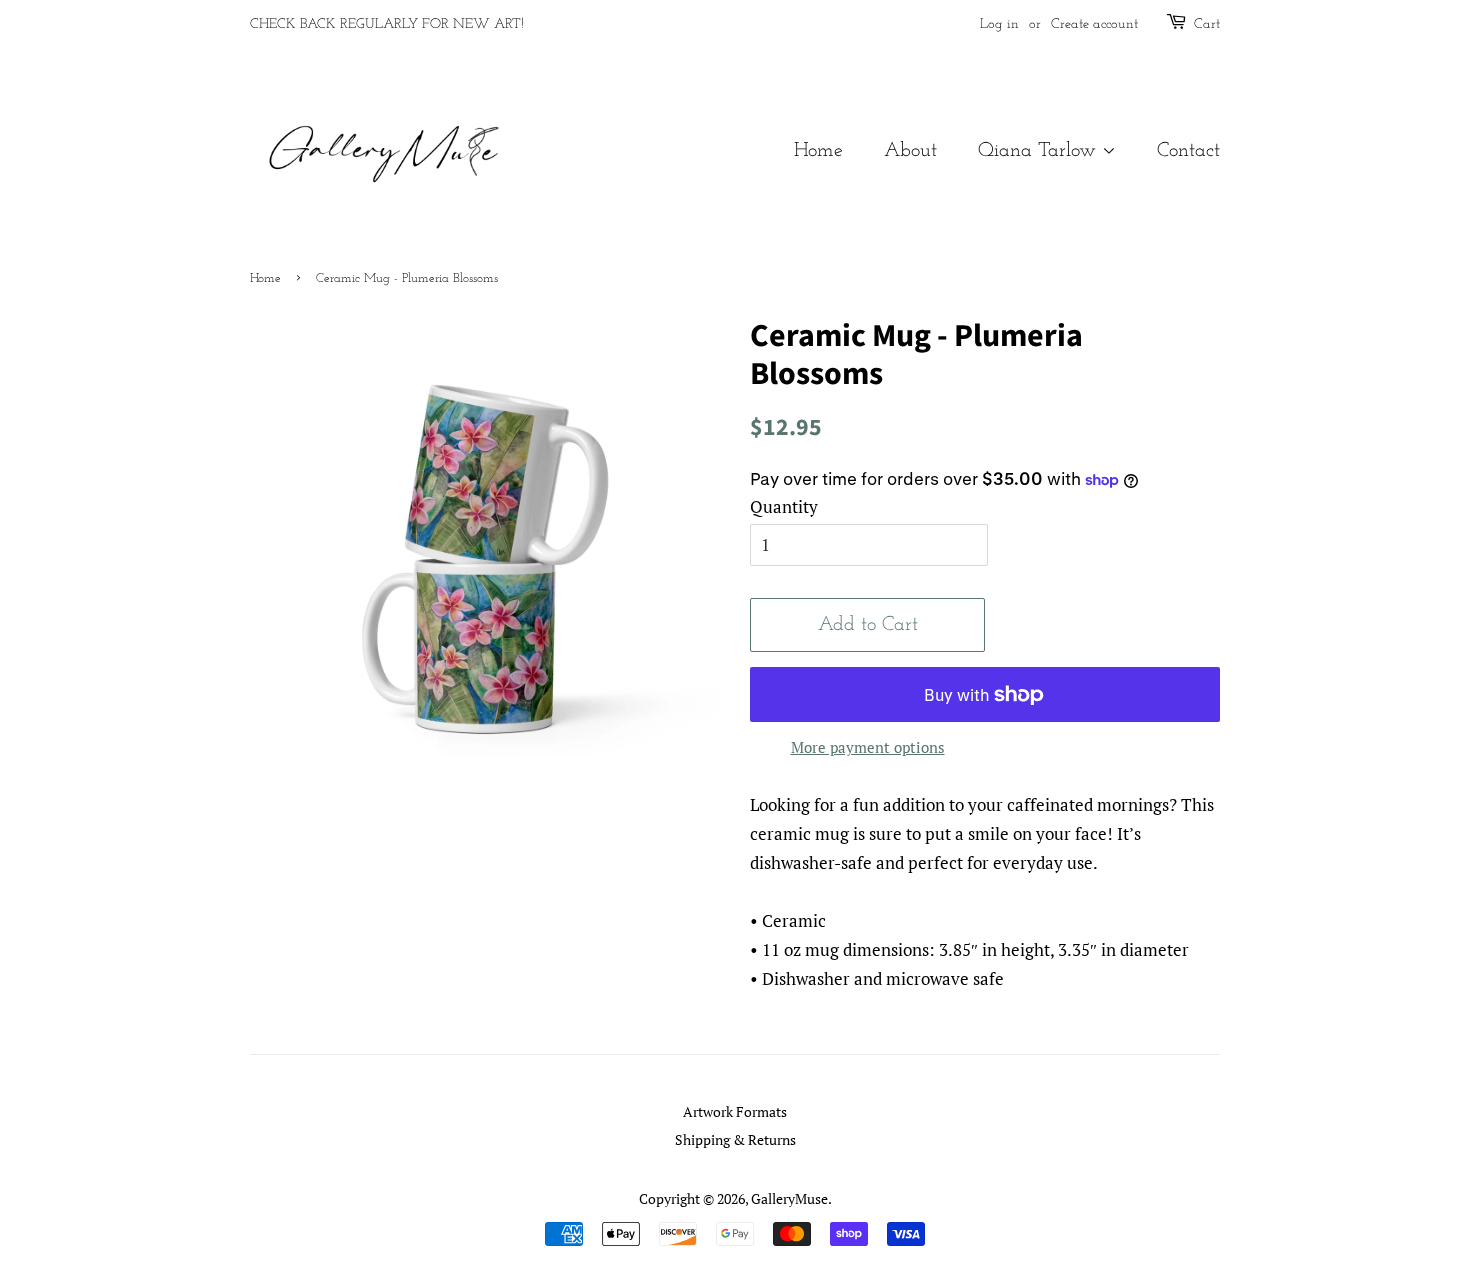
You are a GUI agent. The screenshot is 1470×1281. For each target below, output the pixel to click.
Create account (1094, 24)
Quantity (784, 506)
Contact (1188, 151)
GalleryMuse (789, 1198)
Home (818, 151)
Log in (999, 24)
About (910, 151)
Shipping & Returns (735, 1139)
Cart (1207, 24)
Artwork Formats (735, 1111)
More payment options (868, 747)
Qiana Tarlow (1040, 151)
